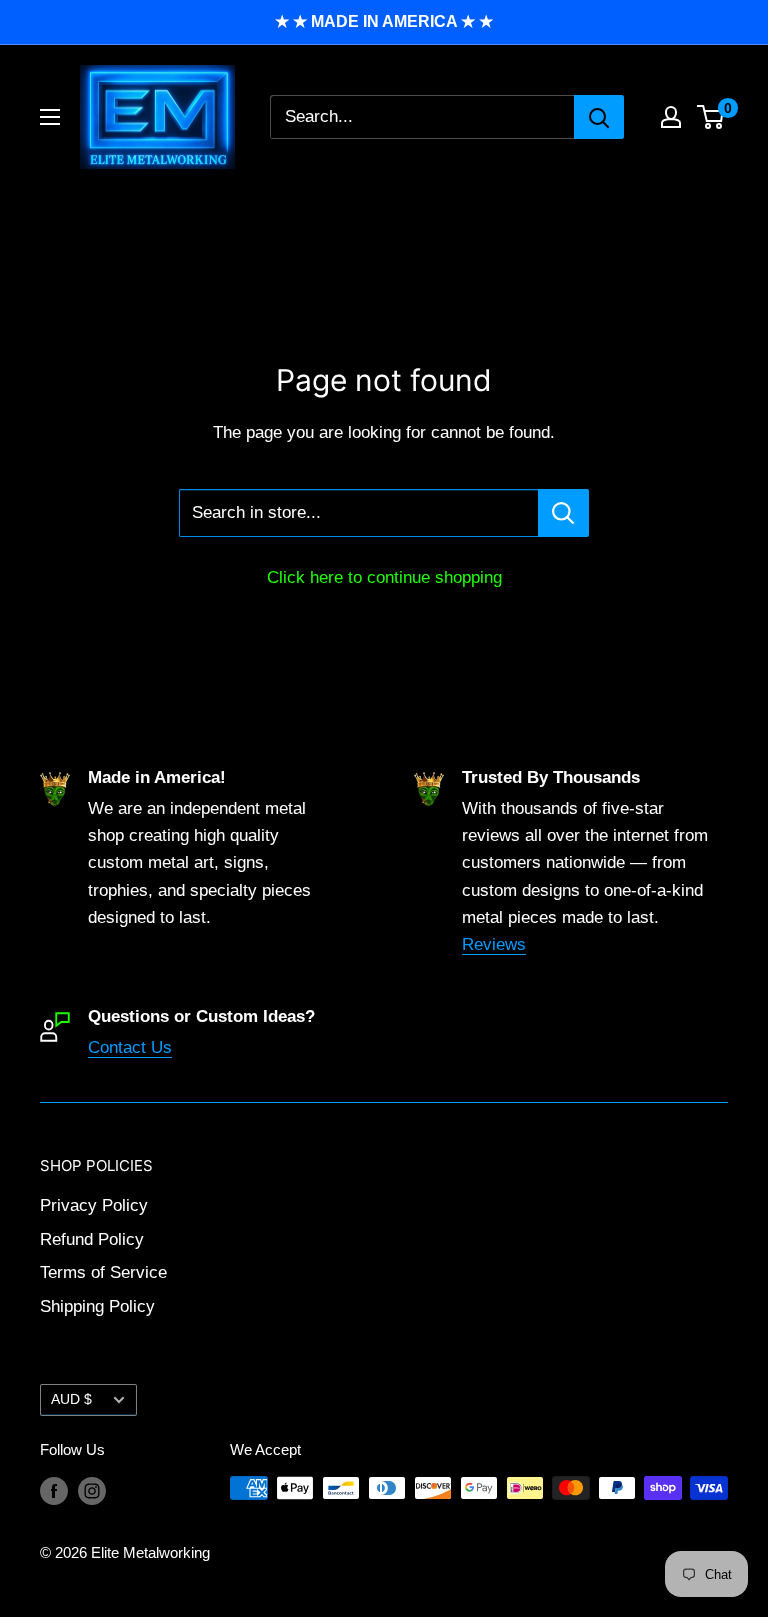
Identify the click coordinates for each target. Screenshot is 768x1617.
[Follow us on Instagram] (92, 1490)
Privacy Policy (94, 1205)
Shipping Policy (97, 1306)
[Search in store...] (563, 513)
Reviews (494, 944)
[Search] (599, 117)
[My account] (671, 117)
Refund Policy (92, 1239)
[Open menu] (50, 117)
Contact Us (130, 1047)
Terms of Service (103, 1272)
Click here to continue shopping (384, 577)
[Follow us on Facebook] (54, 1490)
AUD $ (71, 1399)
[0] (711, 117)
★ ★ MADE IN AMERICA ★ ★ (384, 21)
